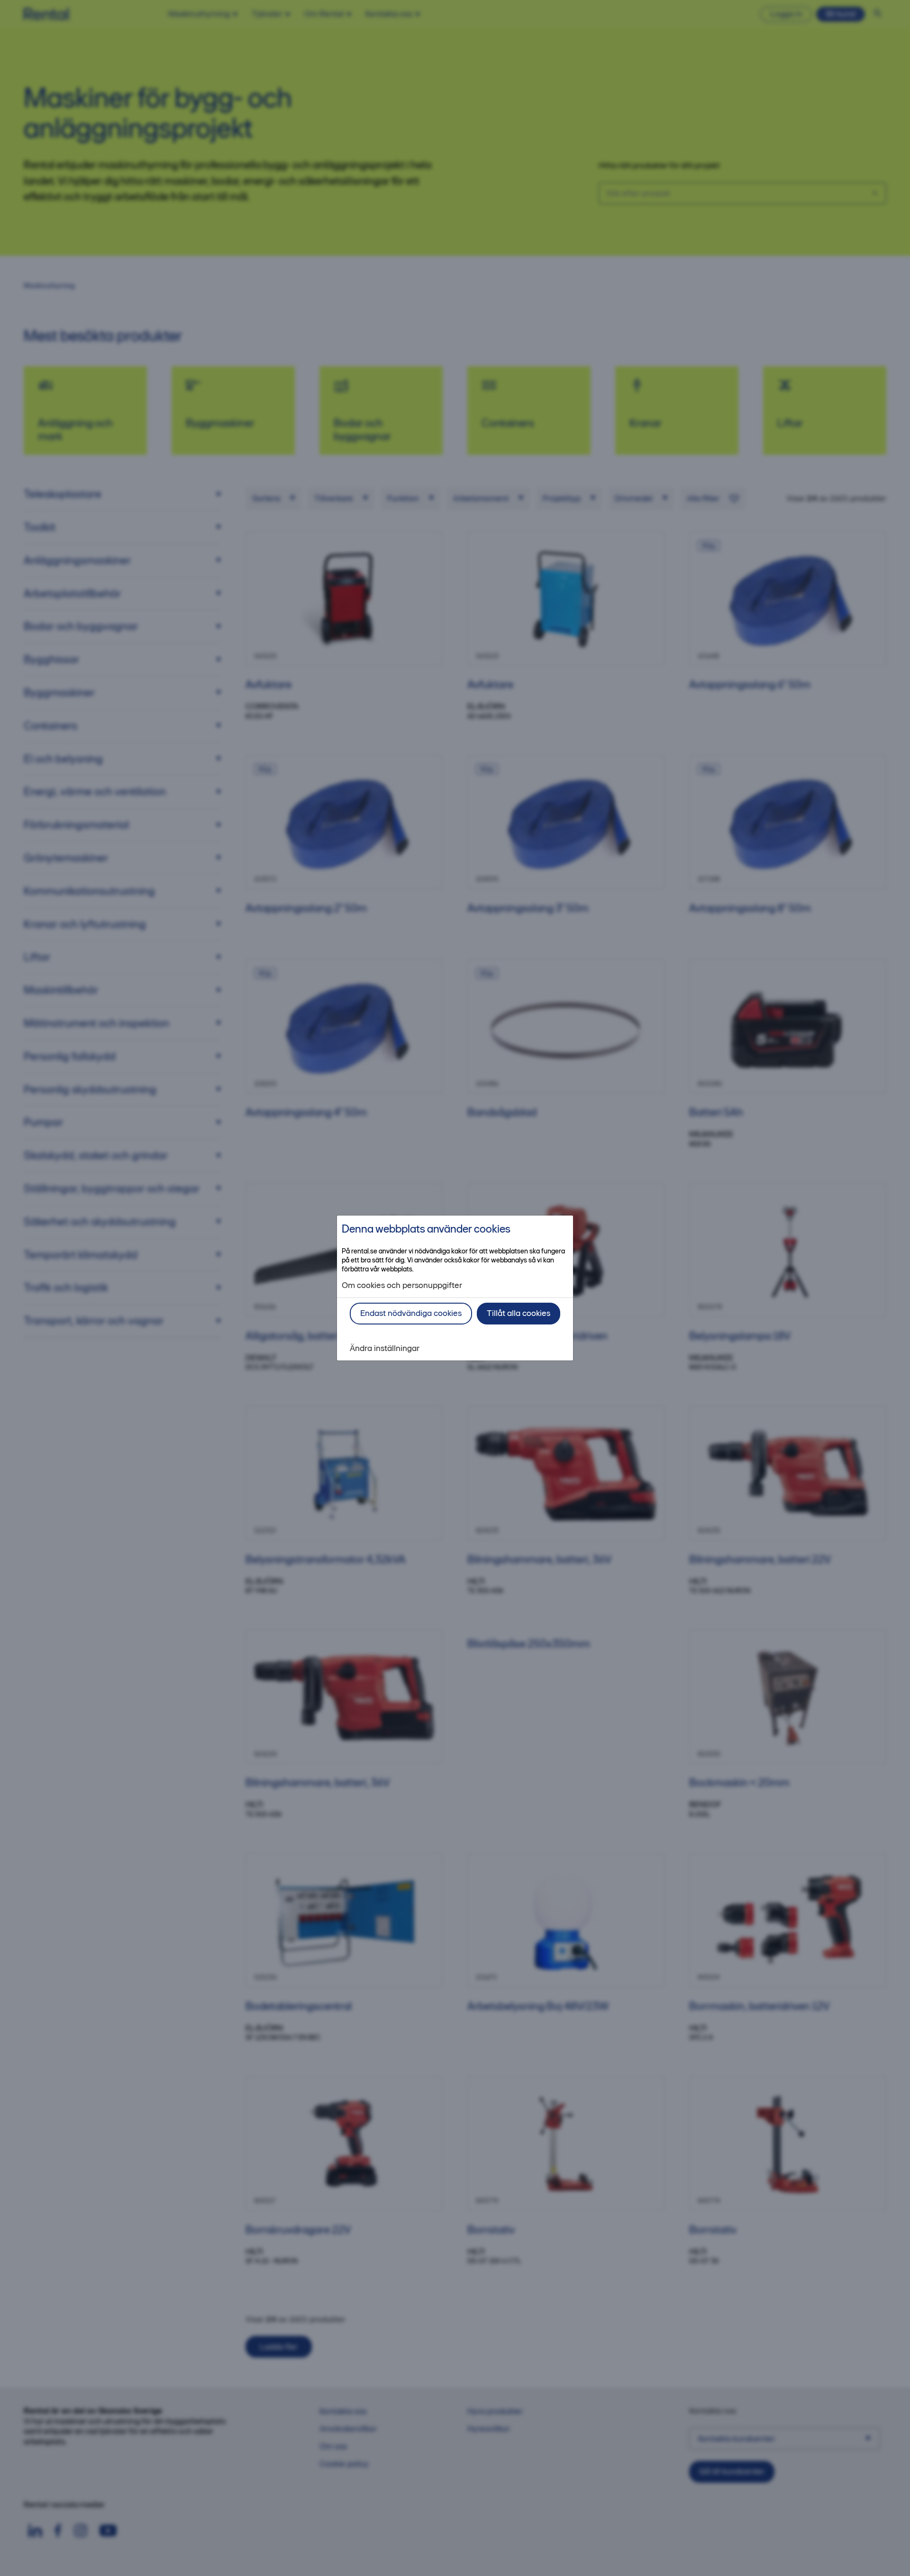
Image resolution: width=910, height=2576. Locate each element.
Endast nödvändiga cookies (411, 1313)
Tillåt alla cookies (519, 1313)
